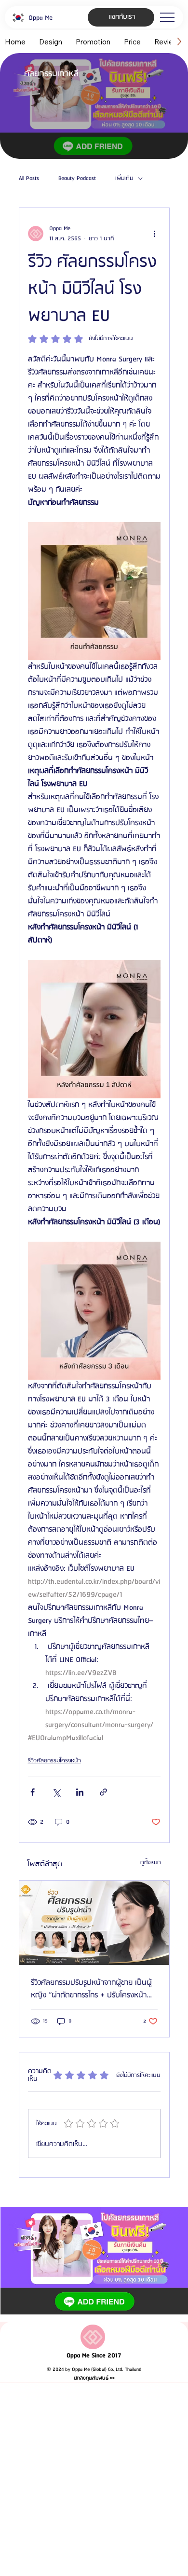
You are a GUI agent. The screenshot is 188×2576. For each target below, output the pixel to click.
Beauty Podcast (77, 179)
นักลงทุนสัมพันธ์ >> (94, 2378)
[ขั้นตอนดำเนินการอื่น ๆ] (155, 234)
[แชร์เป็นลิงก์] (103, 1792)
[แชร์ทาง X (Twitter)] (56, 1792)
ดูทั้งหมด (151, 1863)
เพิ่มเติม (124, 179)
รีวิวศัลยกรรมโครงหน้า (54, 1761)
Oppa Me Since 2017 (94, 2356)
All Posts (29, 179)
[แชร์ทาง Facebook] (33, 1792)
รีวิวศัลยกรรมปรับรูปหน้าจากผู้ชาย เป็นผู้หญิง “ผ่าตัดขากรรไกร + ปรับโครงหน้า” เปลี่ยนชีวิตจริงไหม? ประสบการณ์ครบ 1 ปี (93, 1989)
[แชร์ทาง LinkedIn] (80, 1792)
